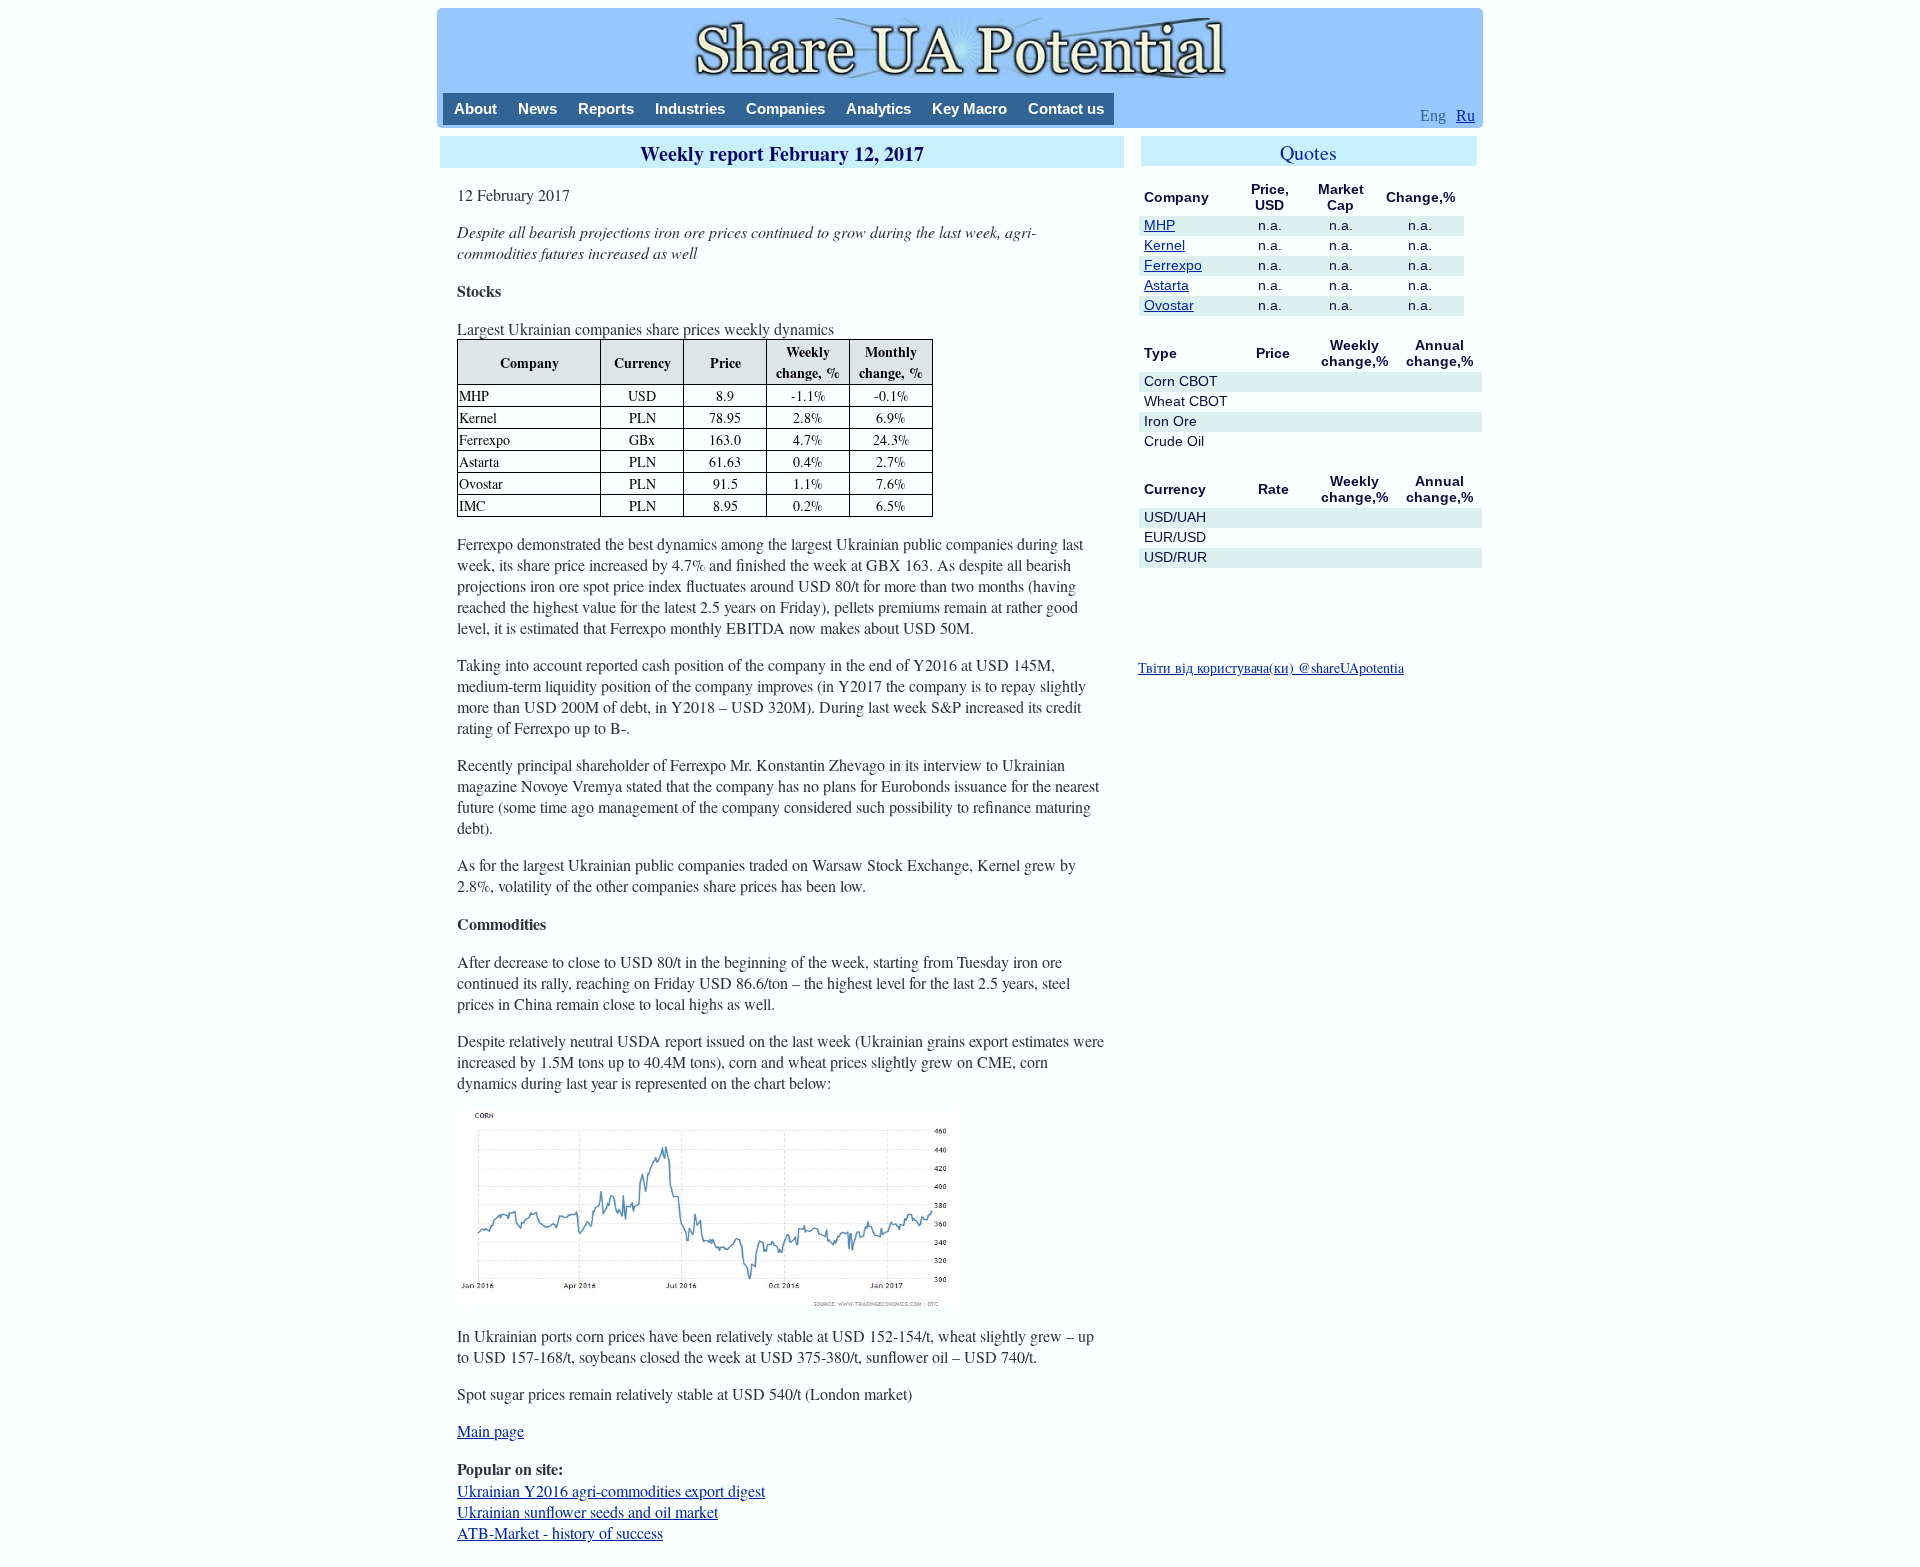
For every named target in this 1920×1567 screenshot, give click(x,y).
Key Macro (969, 108)
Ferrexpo (1173, 265)
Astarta (1166, 285)
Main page (490, 1430)
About (475, 108)
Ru (1465, 115)
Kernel (1164, 245)
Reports (606, 108)
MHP (1159, 225)
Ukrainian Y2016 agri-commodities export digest (611, 1490)
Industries (690, 108)
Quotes (1308, 152)
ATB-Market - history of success (560, 1532)
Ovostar (1169, 305)
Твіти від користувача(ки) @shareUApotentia (1271, 667)
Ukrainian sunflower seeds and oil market (587, 1511)
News (537, 108)
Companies (785, 108)
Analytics (878, 108)
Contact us (1066, 108)
